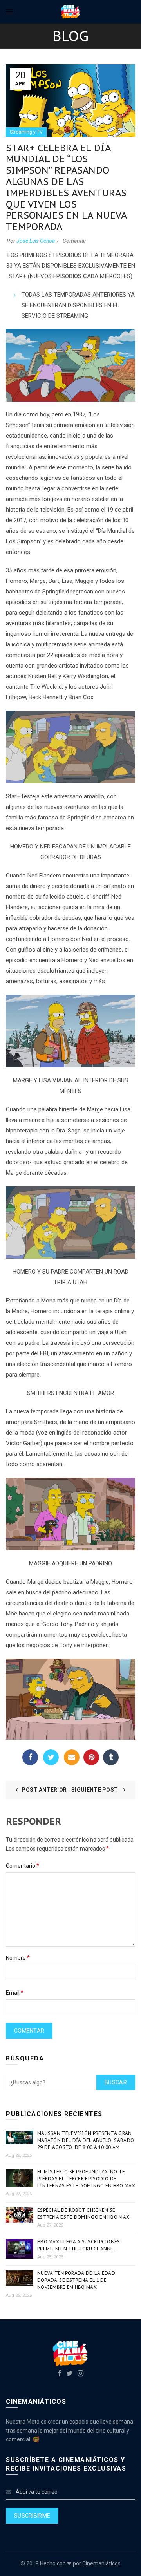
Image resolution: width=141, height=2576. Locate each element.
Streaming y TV (26, 132)
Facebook (30, 1757)
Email (72, 1757)
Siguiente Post (95, 1790)
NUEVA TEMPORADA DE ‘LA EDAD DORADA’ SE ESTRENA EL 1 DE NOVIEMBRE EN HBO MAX (76, 2280)
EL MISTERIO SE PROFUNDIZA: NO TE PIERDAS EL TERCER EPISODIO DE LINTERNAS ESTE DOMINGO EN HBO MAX (86, 2179)
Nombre (18, 1958)
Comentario (23, 1866)
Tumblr (111, 1757)
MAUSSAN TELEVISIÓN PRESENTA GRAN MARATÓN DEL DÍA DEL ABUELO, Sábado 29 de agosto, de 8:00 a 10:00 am (86, 2140)
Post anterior (44, 1790)
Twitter (51, 1757)
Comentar (74, 241)
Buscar (116, 2082)
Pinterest (91, 1757)
